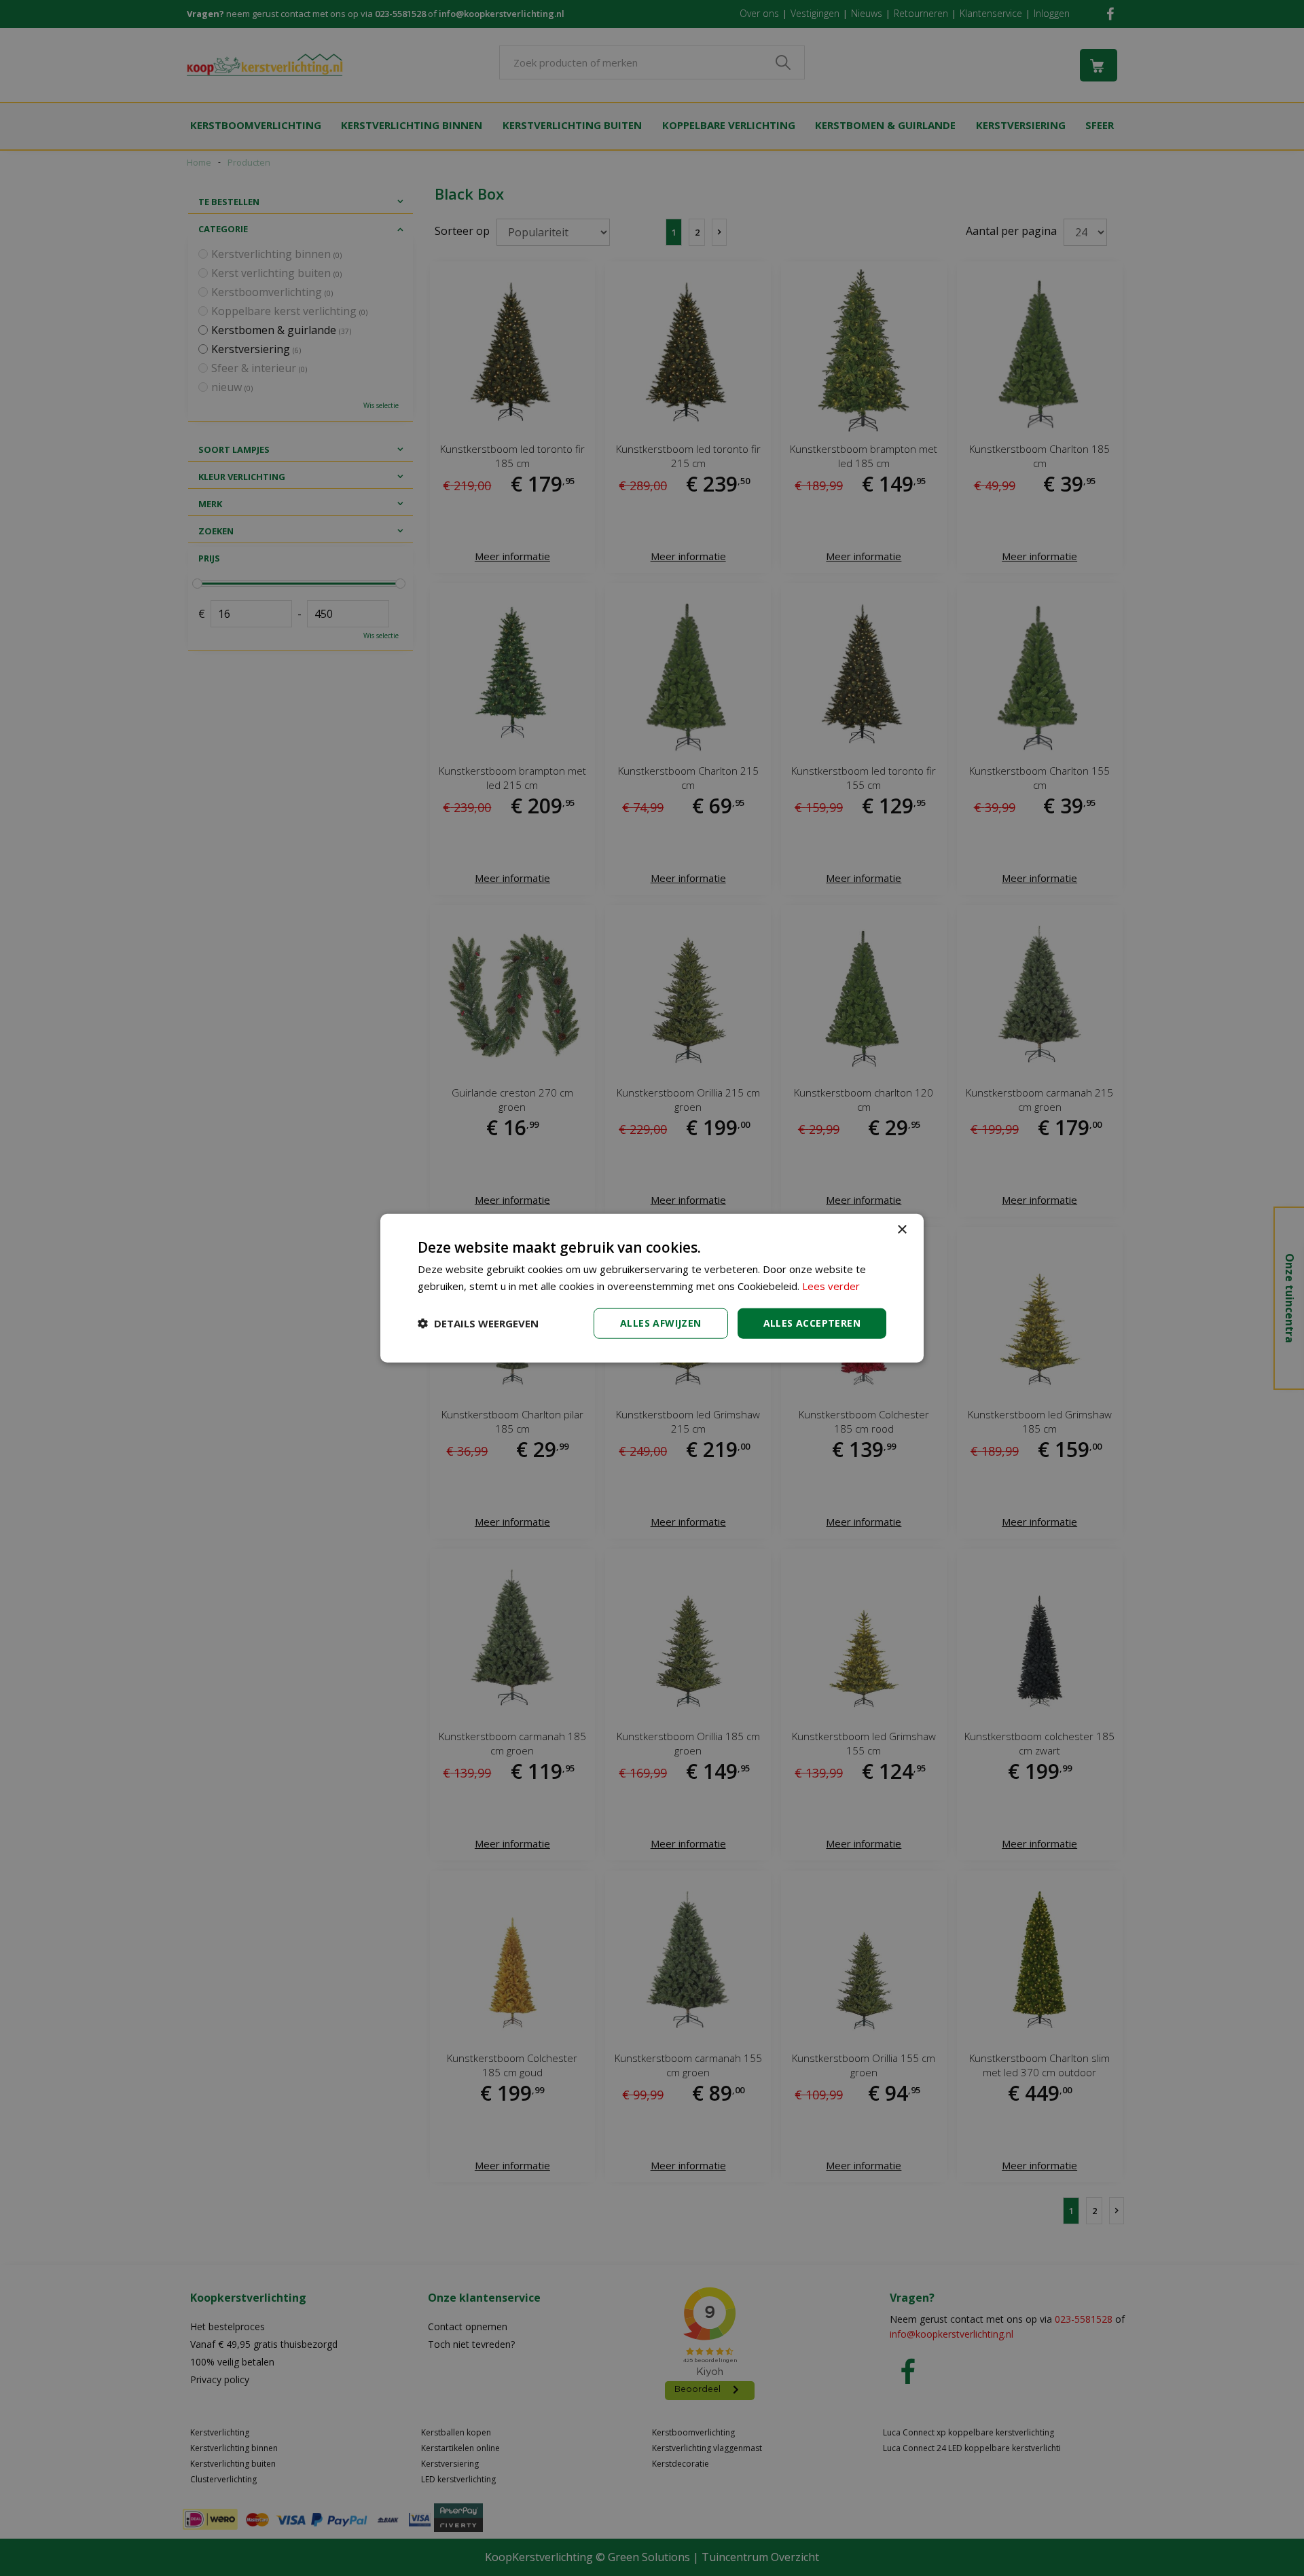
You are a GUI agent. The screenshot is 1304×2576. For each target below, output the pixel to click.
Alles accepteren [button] (812, 1323)
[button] (478, 1323)
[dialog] (652, 1288)
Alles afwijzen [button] (661, 1323)
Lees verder (831, 1286)
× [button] (902, 1230)
